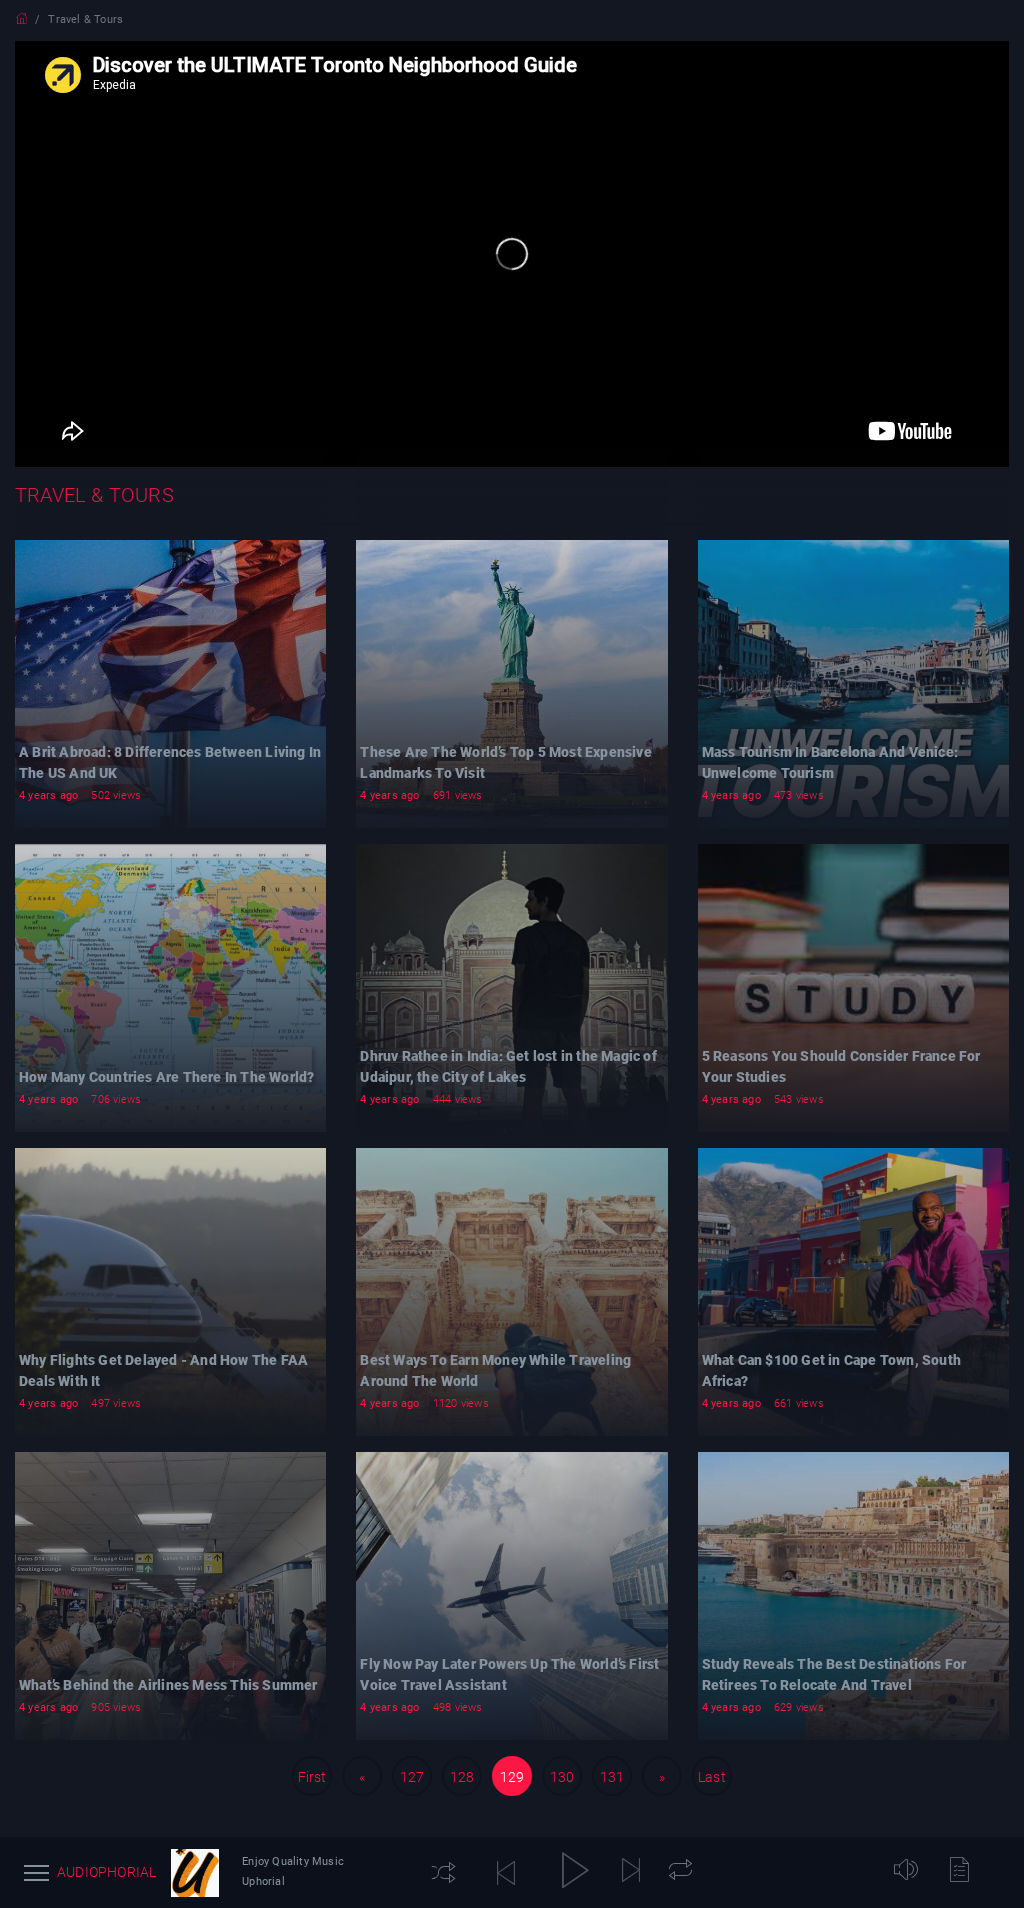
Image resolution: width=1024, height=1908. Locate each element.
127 (412, 1777)
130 (562, 1777)
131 (612, 1777)
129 (512, 1777)
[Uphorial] (195, 1873)
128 (462, 1777)
